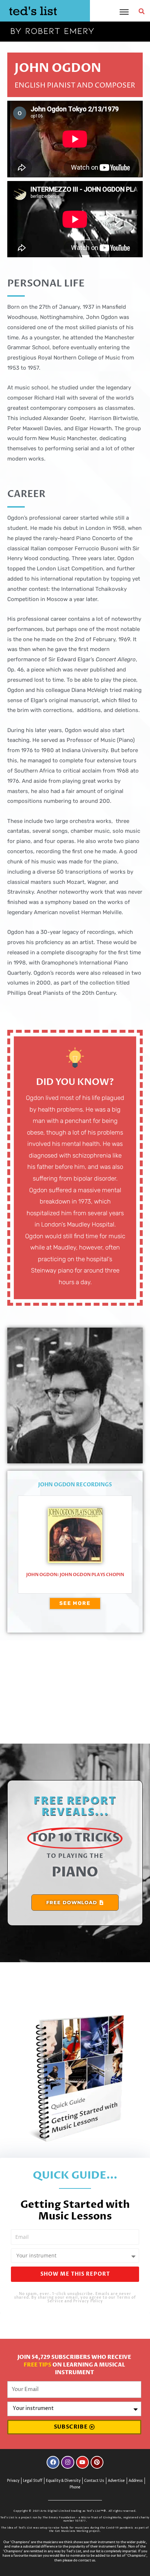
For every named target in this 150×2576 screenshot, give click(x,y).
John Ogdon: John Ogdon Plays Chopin (75, 1575)
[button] (142, 11)
